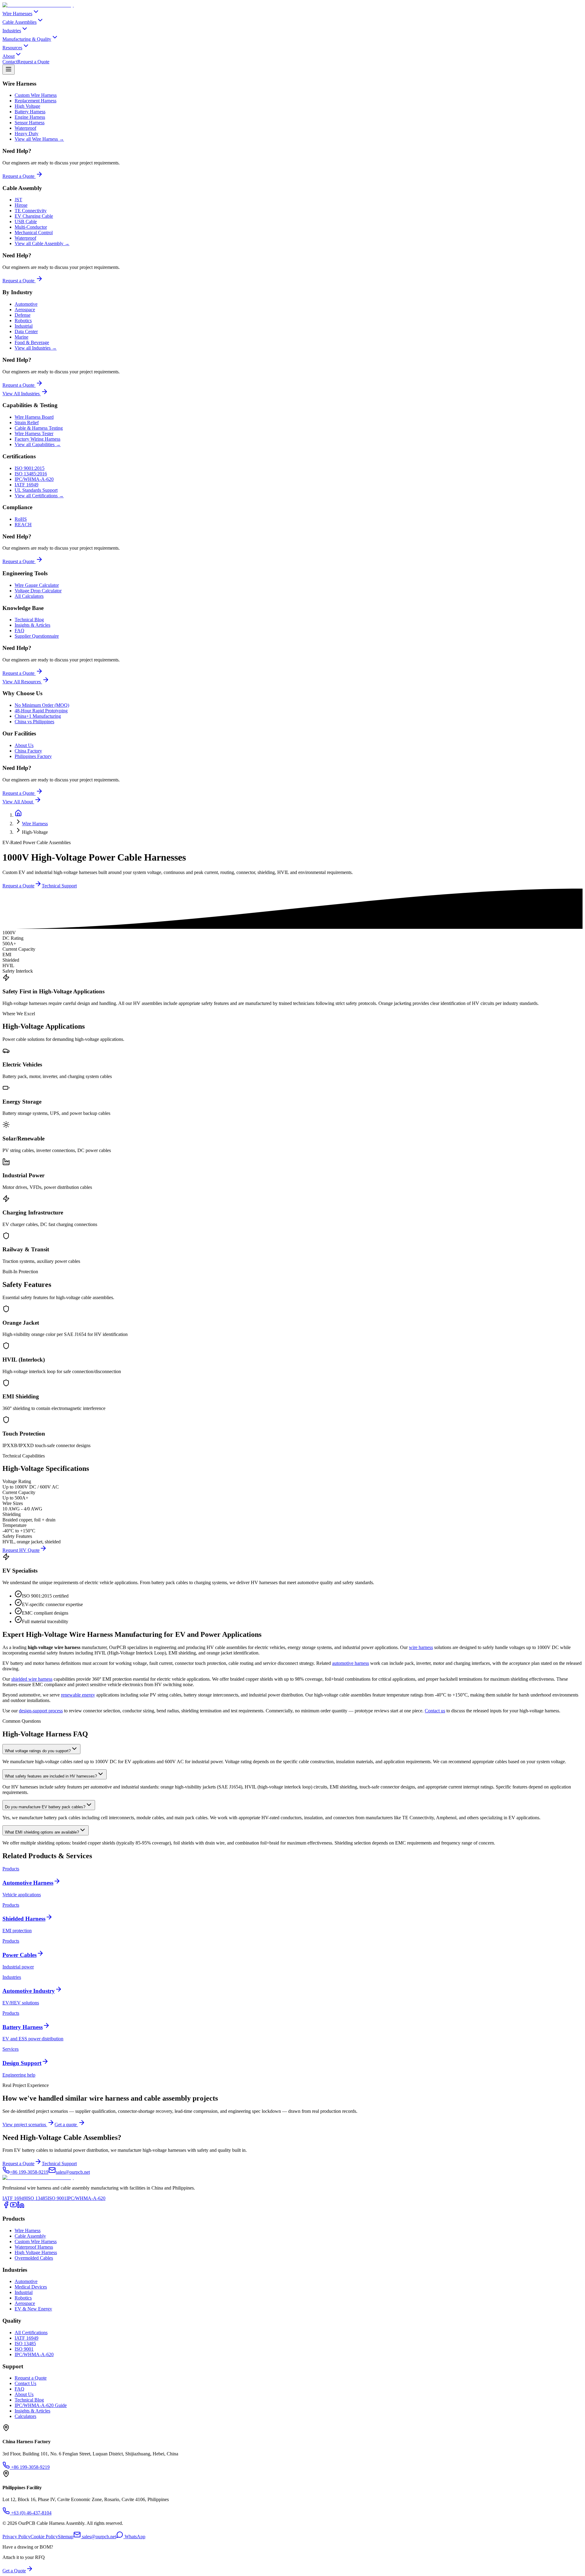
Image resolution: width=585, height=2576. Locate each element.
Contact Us (25, 2383)
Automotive (26, 304)
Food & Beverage (32, 342)
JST (18, 200)
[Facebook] (6, 2207)
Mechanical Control (34, 233)
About (9, 56)
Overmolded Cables (34, 2258)
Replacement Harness (35, 101)
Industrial (24, 326)
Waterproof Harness (34, 2247)
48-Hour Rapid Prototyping (41, 711)
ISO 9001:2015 (30, 468)
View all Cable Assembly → (42, 243)
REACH (23, 525)
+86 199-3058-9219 (30, 2467)
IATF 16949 (27, 485)
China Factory (28, 751)
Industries (12, 31)
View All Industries (21, 394)
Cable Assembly (30, 2236)
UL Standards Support (36, 490)
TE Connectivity (31, 211)
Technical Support (59, 886)
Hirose (21, 205)
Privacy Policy (16, 2537)
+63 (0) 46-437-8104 (31, 2513)
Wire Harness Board (34, 417)
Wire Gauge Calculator (37, 585)
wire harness (421, 1647)
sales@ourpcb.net (99, 2537)
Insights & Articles (32, 625)
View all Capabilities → (38, 444)
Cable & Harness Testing (39, 428)
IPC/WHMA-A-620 (34, 479)
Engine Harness (30, 117)
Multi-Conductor (31, 227)
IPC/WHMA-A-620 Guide (41, 2405)
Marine (21, 337)
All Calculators (29, 596)
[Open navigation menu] (9, 70)
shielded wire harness (32, 1679)
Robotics (23, 321)
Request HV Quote (21, 1550)
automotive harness (351, 1663)
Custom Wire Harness (36, 95)
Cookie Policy (44, 2537)
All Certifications (31, 2333)
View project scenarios (25, 2125)
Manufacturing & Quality (27, 39)
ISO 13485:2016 (31, 474)
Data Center (26, 331)
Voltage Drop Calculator (38, 591)
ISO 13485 (37, 2198)
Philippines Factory (33, 756)
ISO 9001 (57, 2198)
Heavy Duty (27, 134)
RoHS (21, 519)
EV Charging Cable (34, 216)
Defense (23, 315)
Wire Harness (35, 824)
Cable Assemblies (19, 22)
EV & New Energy (33, 2309)
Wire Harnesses (17, 14)
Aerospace (25, 310)
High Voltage (27, 106)
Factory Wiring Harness (37, 439)
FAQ (19, 631)
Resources (12, 48)
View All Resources (22, 682)
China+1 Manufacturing (38, 716)
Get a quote (66, 2125)
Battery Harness (30, 112)
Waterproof (25, 128)
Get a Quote (14, 2571)
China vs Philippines (34, 722)
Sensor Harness (30, 123)
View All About (18, 802)
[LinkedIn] (21, 2207)
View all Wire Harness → (39, 139)
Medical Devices (31, 2287)
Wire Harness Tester (34, 433)
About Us (24, 745)
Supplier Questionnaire (37, 636)
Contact (10, 62)
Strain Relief (27, 423)
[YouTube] (13, 2207)
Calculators (25, 2416)
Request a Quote (33, 62)
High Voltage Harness (36, 2252)
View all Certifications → (39, 496)
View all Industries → (36, 348)
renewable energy (78, 1695)
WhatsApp (134, 2537)
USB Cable (26, 222)
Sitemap (66, 2537)
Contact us (435, 1711)
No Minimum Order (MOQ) (42, 705)
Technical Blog (29, 620)
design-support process (41, 1711)
